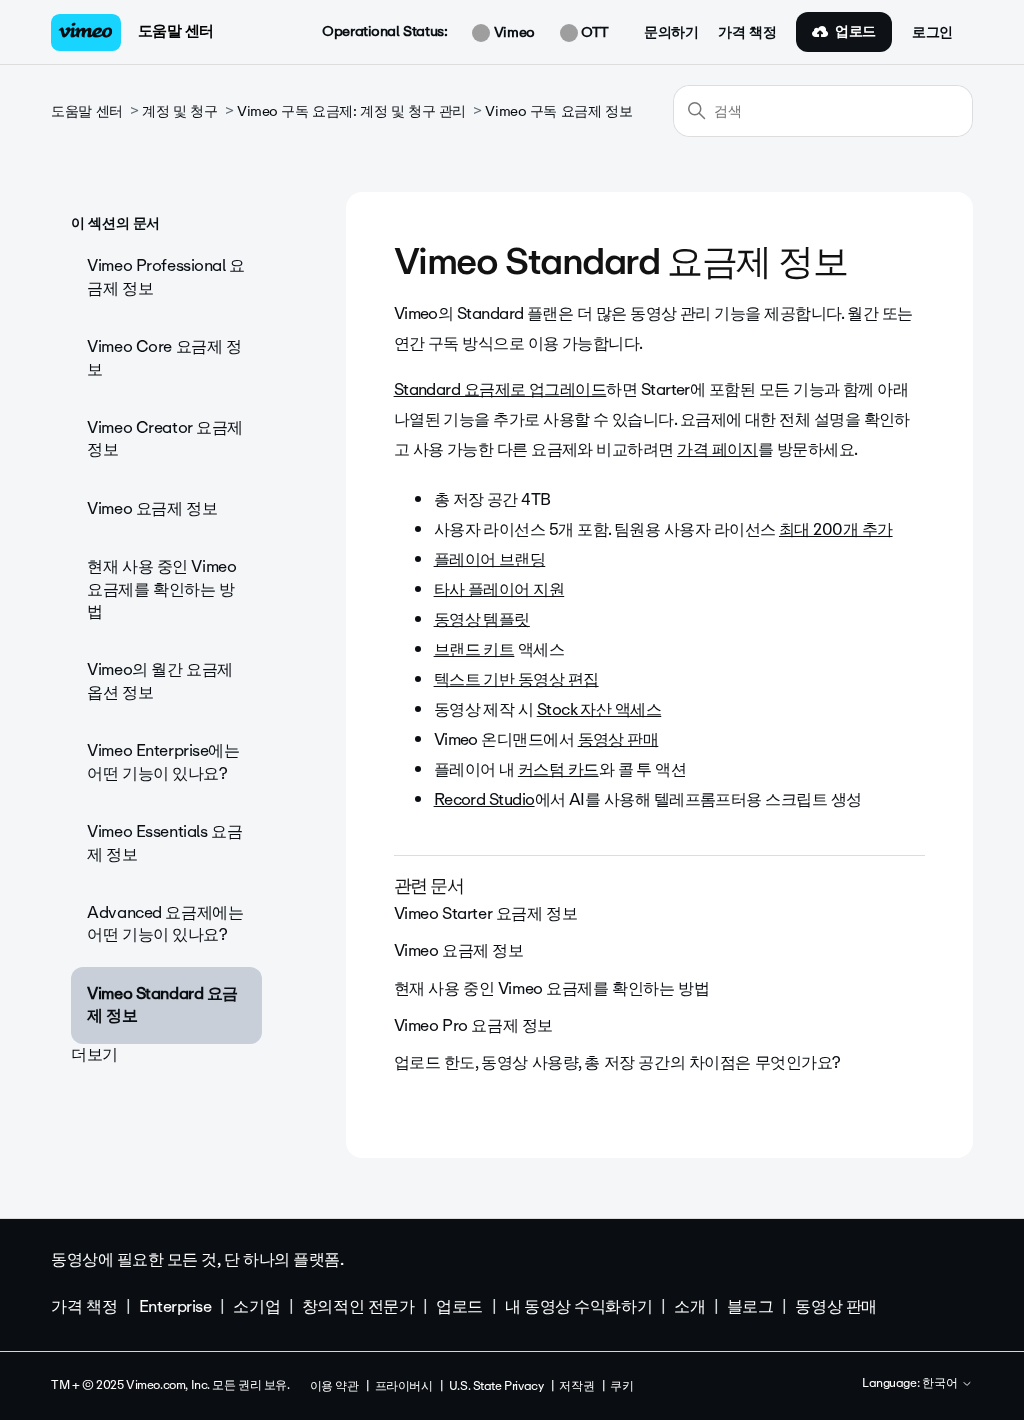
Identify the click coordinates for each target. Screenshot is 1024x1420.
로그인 (932, 33)
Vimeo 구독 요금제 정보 (558, 111)
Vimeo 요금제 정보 (152, 508)
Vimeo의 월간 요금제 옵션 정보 (160, 680)
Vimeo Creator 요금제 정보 (165, 438)
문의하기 (671, 33)
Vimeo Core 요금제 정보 (164, 357)
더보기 (94, 1054)
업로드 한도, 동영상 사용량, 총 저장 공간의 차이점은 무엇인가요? (617, 1062)
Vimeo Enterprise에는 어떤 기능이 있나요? (163, 761)
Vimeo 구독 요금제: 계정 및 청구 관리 (351, 111)
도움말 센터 (176, 31)
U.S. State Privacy (496, 1386)
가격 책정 (747, 33)
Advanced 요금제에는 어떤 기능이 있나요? (165, 923)
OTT (593, 33)
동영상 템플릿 (482, 619)
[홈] (86, 32)
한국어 (941, 1384)
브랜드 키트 (474, 649)
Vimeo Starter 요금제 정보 (486, 913)
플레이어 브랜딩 (490, 559)
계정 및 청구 (179, 111)
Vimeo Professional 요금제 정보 (166, 276)
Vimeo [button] (512, 33)
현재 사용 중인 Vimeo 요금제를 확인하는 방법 (161, 589)
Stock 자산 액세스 (599, 709)
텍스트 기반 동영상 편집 (516, 679)
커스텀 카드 (558, 769)
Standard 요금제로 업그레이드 (500, 389)
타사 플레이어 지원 (499, 589)
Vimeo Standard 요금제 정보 (162, 1004)
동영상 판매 (618, 739)
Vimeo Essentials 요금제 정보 (164, 842)
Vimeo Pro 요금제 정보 (473, 1025)
